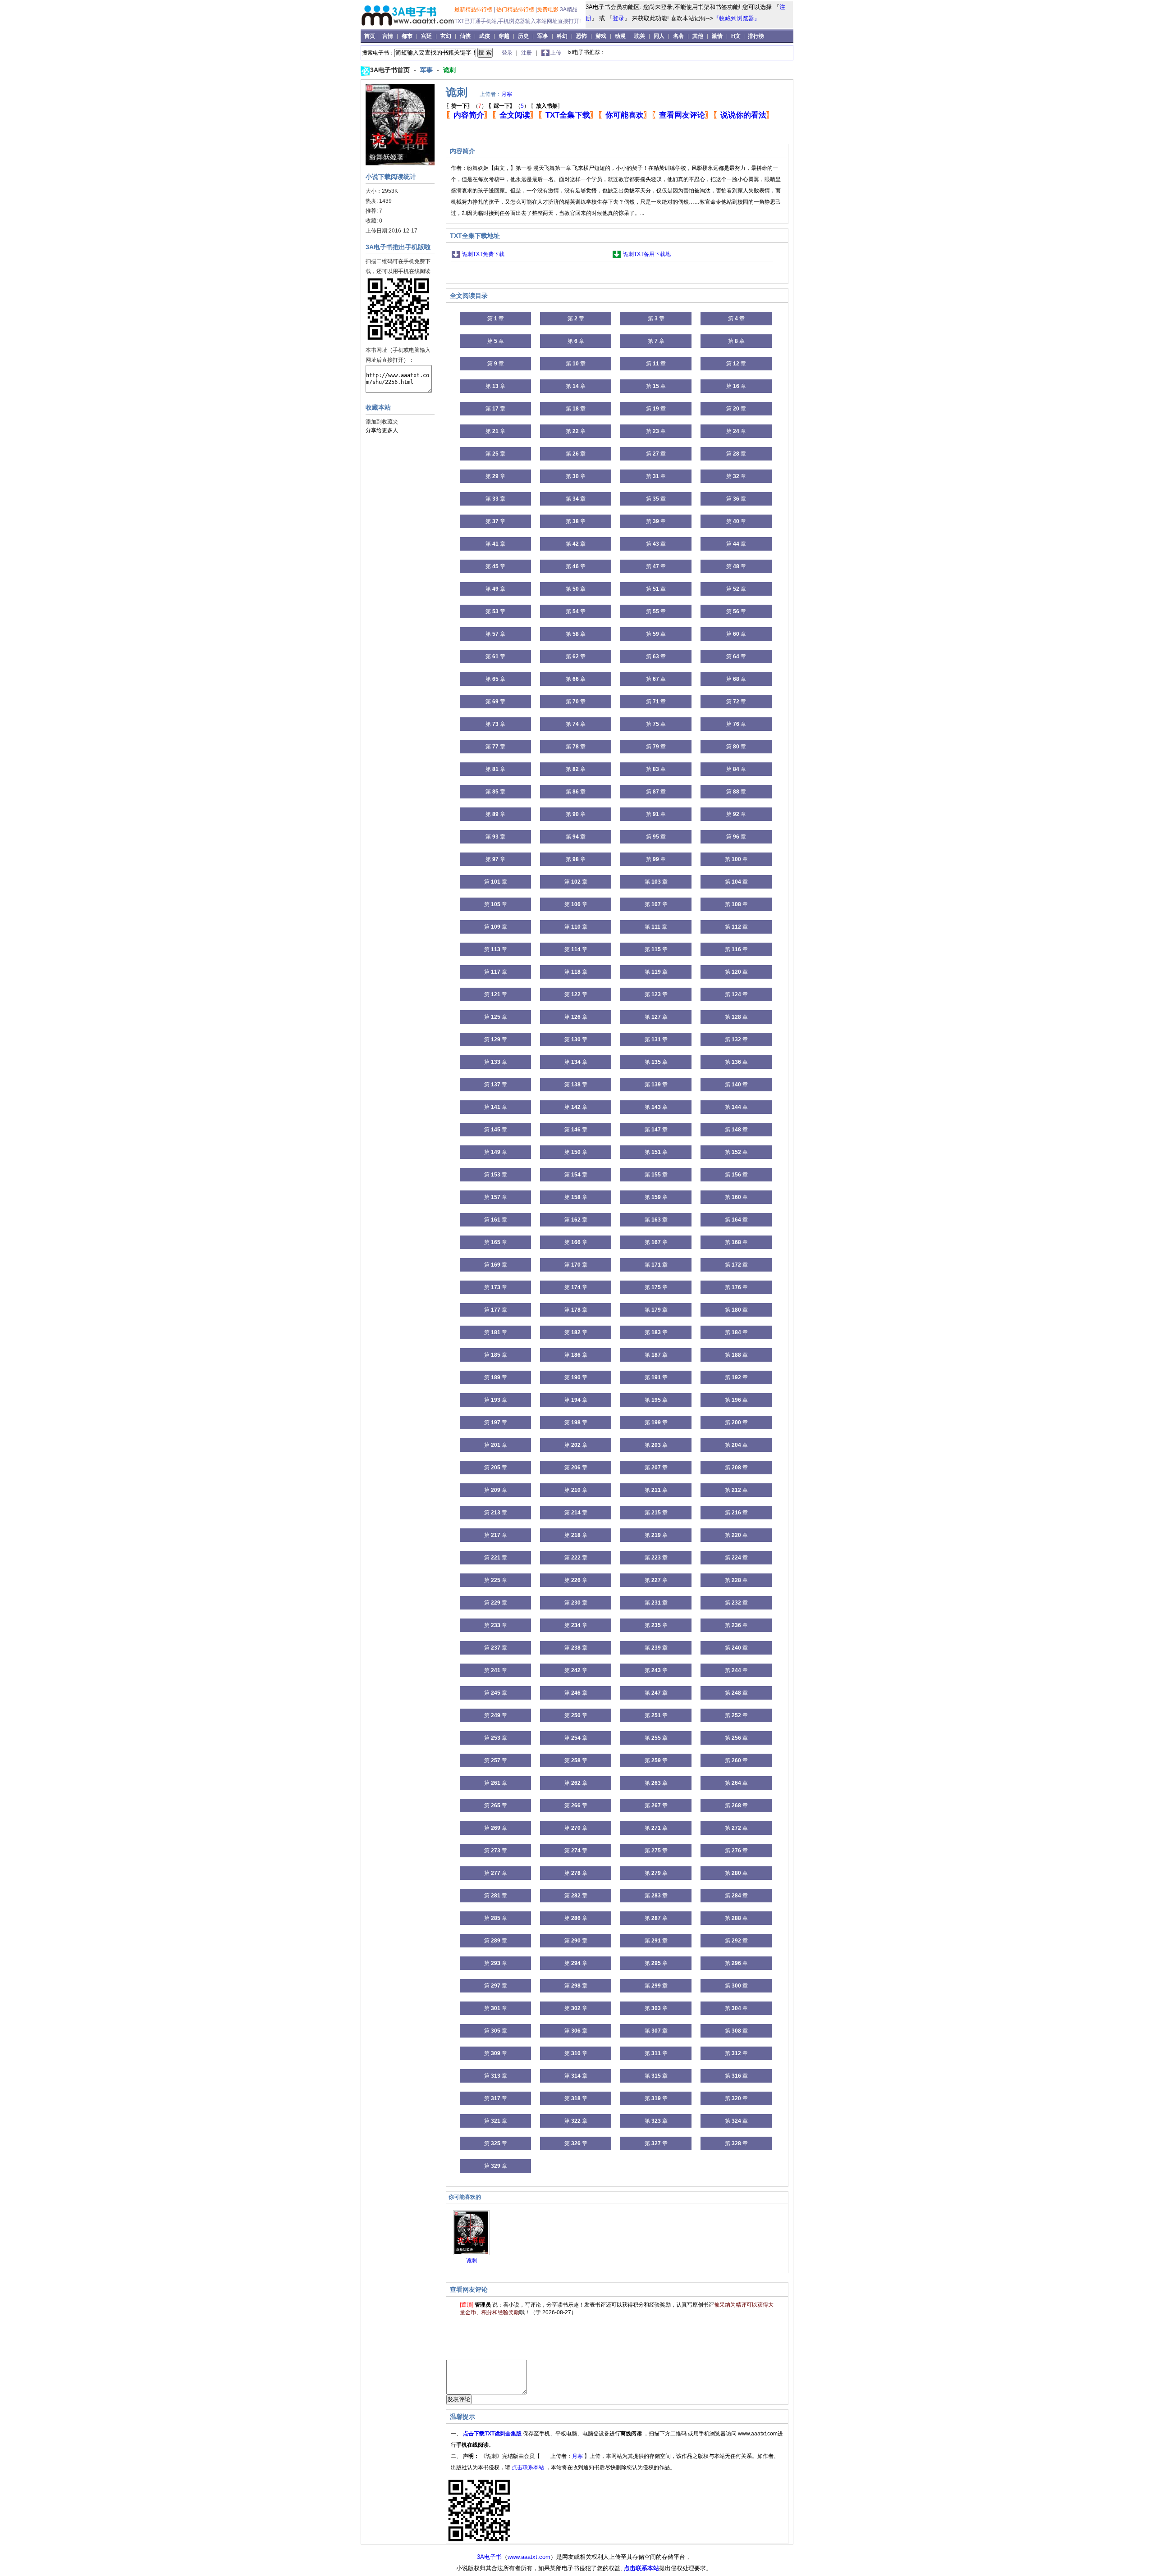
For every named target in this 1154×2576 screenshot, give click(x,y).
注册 (527, 53)
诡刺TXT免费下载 (483, 254)
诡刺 (449, 70)
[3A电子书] (409, 27)
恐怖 (582, 36)
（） (466, 106)
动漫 (620, 36)
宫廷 (426, 36)
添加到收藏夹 (382, 422)
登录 (618, 18)
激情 (717, 36)
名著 (678, 36)
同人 (659, 36)
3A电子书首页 (391, 70)
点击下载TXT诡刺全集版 (493, 2434)
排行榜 (756, 36)
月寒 (507, 94)
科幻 (562, 36)
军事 (543, 36)
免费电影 (548, 9)
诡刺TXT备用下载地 (647, 254)
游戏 (601, 36)
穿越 (504, 36)
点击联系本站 (529, 2467)
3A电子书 (489, 2557)
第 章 (496, 319)
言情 (388, 36)
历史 (523, 36)
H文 (736, 36)
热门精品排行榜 (516, 9)
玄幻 (446, 36)
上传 (556, 53)
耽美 (640, 36)
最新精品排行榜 (474, 9)
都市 (407, 36)
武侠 (485, 36)
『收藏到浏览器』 (737, 18)
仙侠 (465, 36)
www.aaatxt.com (529, 2557)
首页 (370, 36)
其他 (698, 36)
